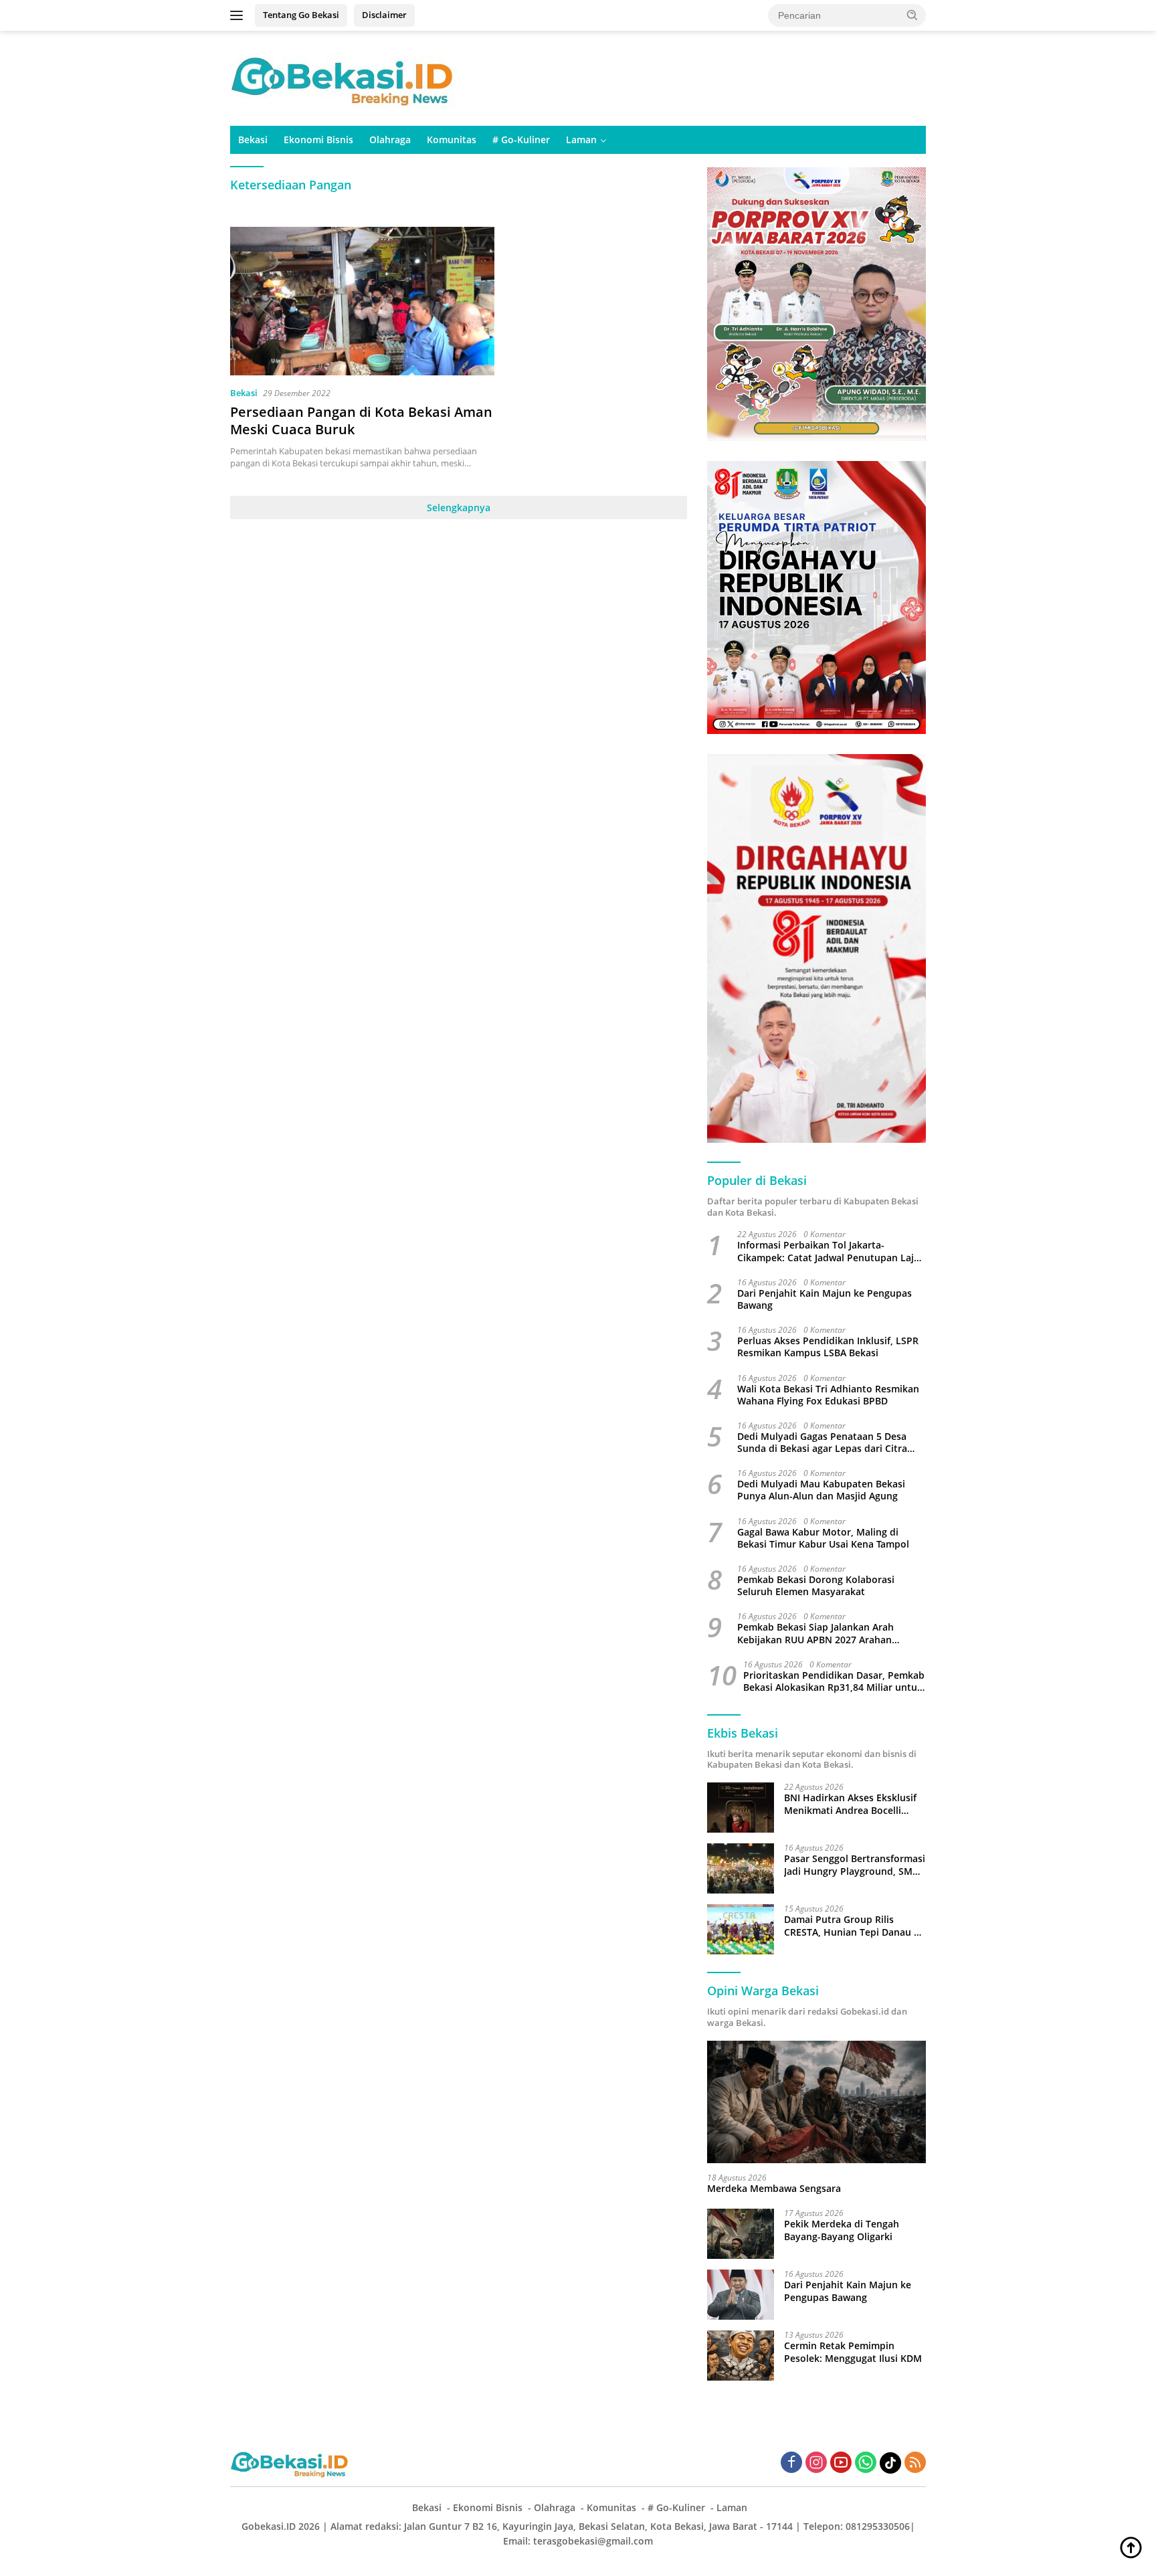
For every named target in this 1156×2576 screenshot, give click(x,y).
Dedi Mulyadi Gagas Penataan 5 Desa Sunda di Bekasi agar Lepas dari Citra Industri (822, 1443)
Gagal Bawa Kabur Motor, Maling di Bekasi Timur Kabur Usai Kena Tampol (823, 1538)
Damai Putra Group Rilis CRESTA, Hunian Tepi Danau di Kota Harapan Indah (853, 1926)
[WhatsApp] (866, 2463)
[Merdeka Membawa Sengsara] (816, 2102)
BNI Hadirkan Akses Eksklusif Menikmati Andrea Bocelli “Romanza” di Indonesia (850, 1804)
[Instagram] (816, 2463)
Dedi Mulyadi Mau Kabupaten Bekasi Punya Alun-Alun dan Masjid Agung (821, 1490)
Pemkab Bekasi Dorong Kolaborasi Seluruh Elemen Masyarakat (816, 1586)
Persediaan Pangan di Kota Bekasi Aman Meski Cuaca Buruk (361, 421)
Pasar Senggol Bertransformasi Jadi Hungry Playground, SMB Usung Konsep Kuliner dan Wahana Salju (855, 1865)
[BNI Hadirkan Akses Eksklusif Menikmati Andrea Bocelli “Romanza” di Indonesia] (741, 1808)
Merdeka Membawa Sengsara (774, 2189)
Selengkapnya (459, 508)
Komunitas (452, 140)
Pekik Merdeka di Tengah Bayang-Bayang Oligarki (842, 2230)
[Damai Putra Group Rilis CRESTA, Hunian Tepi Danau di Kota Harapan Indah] (741, 1929)
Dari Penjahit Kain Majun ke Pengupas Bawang (825, 1299)
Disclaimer (384, 15)
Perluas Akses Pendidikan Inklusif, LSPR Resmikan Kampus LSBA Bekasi (828, 1347)
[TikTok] (890, 2463)
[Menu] (239, 15)
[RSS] (915, 2463)
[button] (912, 15)
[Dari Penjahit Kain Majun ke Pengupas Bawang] (741, 2295)
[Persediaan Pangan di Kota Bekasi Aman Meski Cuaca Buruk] (362, 301)
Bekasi (253, 140)
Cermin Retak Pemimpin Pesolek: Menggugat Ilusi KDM (853, 2352)
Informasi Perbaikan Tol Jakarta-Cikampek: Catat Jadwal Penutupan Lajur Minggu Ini (831, 1251)
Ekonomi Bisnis (318, 140)
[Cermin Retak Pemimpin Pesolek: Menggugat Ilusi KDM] (741, 2356)
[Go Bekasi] (344, 77)
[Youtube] (841, 2463)
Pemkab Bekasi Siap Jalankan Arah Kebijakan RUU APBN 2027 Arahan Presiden (815, 1633)
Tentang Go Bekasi (301, 15)
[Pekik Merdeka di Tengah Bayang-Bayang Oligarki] (741, 2234)
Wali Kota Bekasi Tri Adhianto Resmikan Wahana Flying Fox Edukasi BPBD (828, 1395)
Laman (581, 140)
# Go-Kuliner (521, 140)
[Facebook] (791, 2463)
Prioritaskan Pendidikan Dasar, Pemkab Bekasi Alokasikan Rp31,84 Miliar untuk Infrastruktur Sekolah (834, 1681)
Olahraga (390, 140)
